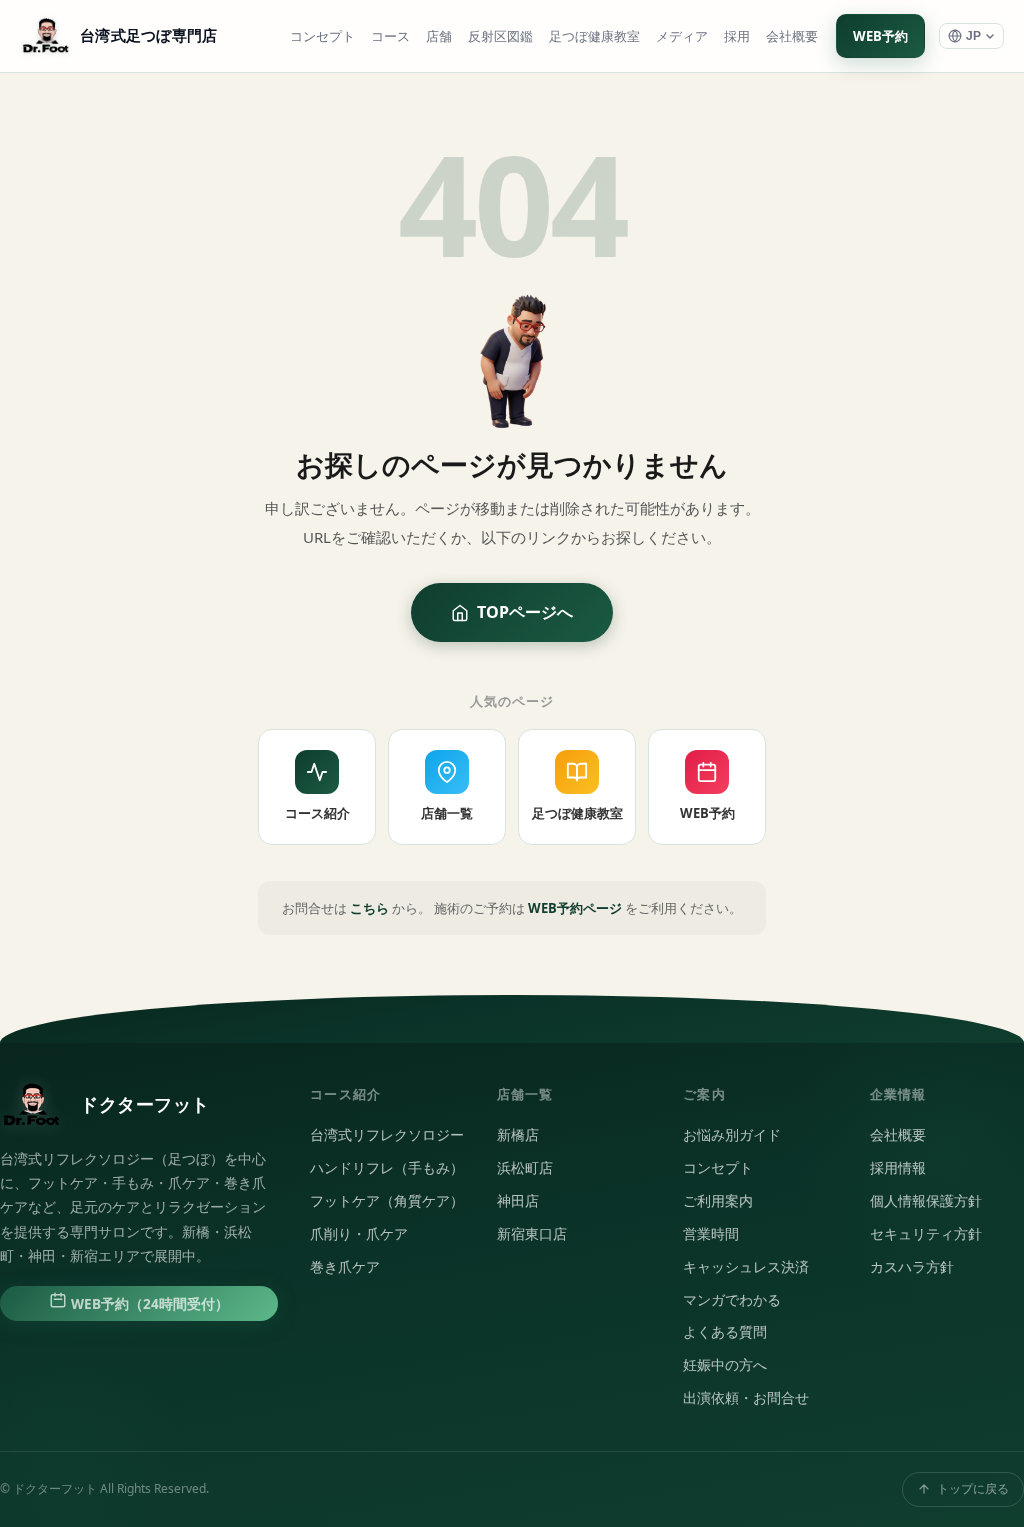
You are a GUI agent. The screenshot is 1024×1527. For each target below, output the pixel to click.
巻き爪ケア (345, 1267)
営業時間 (711, 1234)
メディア (682, 36)
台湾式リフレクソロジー (387, 1135)
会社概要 (792, 36)
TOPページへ (525, 612)
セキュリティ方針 (926, 1234)
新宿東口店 (532, 1234)
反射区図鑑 (500, 36)
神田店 (518, 1201)
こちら (369, 908)
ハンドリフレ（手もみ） (387, 1168)
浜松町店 (525, 1168)
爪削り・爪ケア (359, 1234)
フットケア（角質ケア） (387, 1201)
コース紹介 (317, 813)
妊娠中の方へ (725, 1365)
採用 (737, 36)
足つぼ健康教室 (594, 36)
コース (390, 36)
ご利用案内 (718, 1201)
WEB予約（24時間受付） (148, 1304)
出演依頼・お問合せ (746, 1398)
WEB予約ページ (575, 908)
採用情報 (898, 1168)
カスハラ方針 (912, 1267)
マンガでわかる (732, 1300)
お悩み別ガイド (732, 1135)
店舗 (439, 36)
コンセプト (322, 36)
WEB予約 (880, 36)
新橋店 (518, 1135)
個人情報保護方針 (926, 1201)
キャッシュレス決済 (746, 1267)
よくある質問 (725, 1332)
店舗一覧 (447, 813)
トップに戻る (973, 1488)
